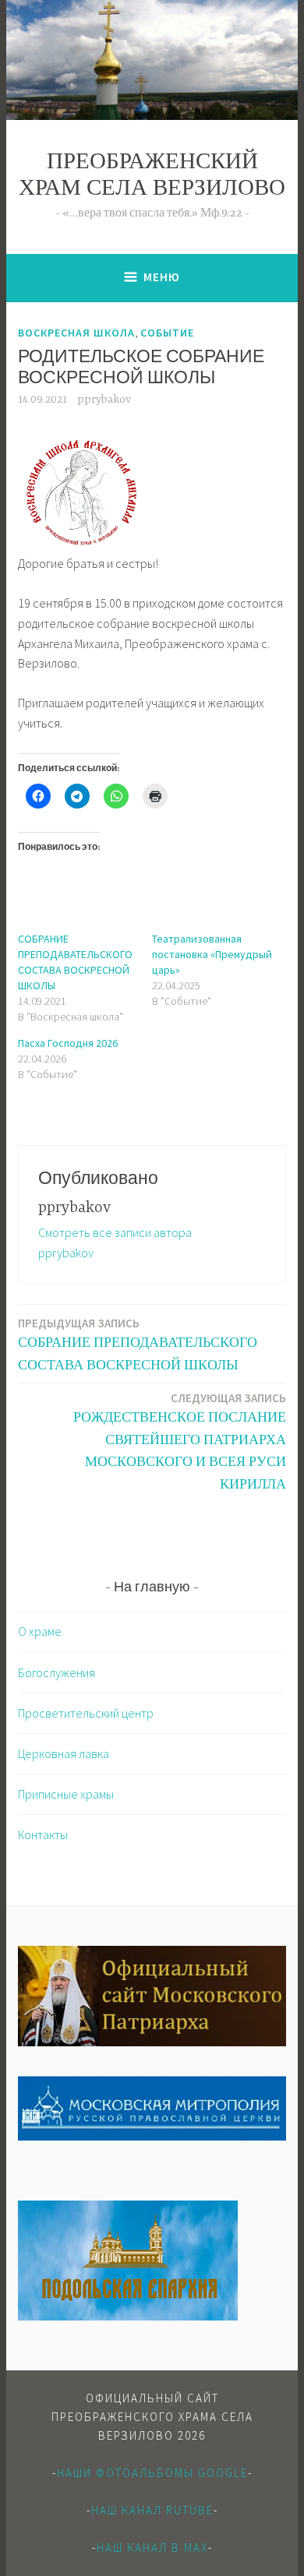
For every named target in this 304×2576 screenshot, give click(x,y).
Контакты (43, 1834)
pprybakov (104, 400)
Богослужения (57, 1672)
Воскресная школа (76, 333)
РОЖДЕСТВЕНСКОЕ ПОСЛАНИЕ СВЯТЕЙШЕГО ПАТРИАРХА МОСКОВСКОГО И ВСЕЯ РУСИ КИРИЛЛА (180, 1441)
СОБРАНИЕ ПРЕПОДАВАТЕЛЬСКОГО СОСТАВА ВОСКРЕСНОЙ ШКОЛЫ (138, 1344)
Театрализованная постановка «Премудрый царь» (212, 954)
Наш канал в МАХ (152, 2548)
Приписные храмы (66, 1794)
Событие (167, 333)
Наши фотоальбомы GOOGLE (152, 2473)
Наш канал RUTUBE (152, 2510)
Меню (162, 277)
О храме (40, 1631)
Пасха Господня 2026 (68, 1043)
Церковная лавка (64, 1753)
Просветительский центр (86, 1713)
